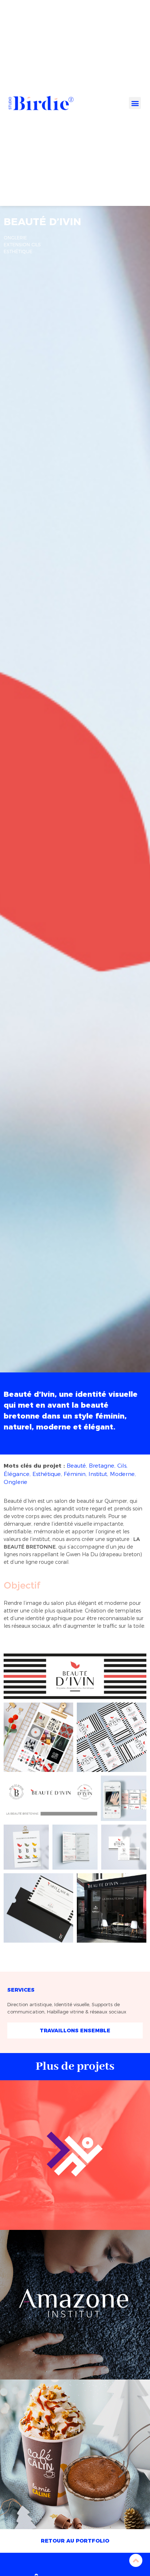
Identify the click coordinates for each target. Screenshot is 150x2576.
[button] (135, 103)
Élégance (17, 1474)
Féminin (75, 1474)
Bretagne (102, 1466)
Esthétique (47, 1474)
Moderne (122, 1474)
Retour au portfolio (75, 2541)
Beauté (76, 1466)
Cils (122, 1466)
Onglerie (15, 1482)
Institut (98, 1474)
